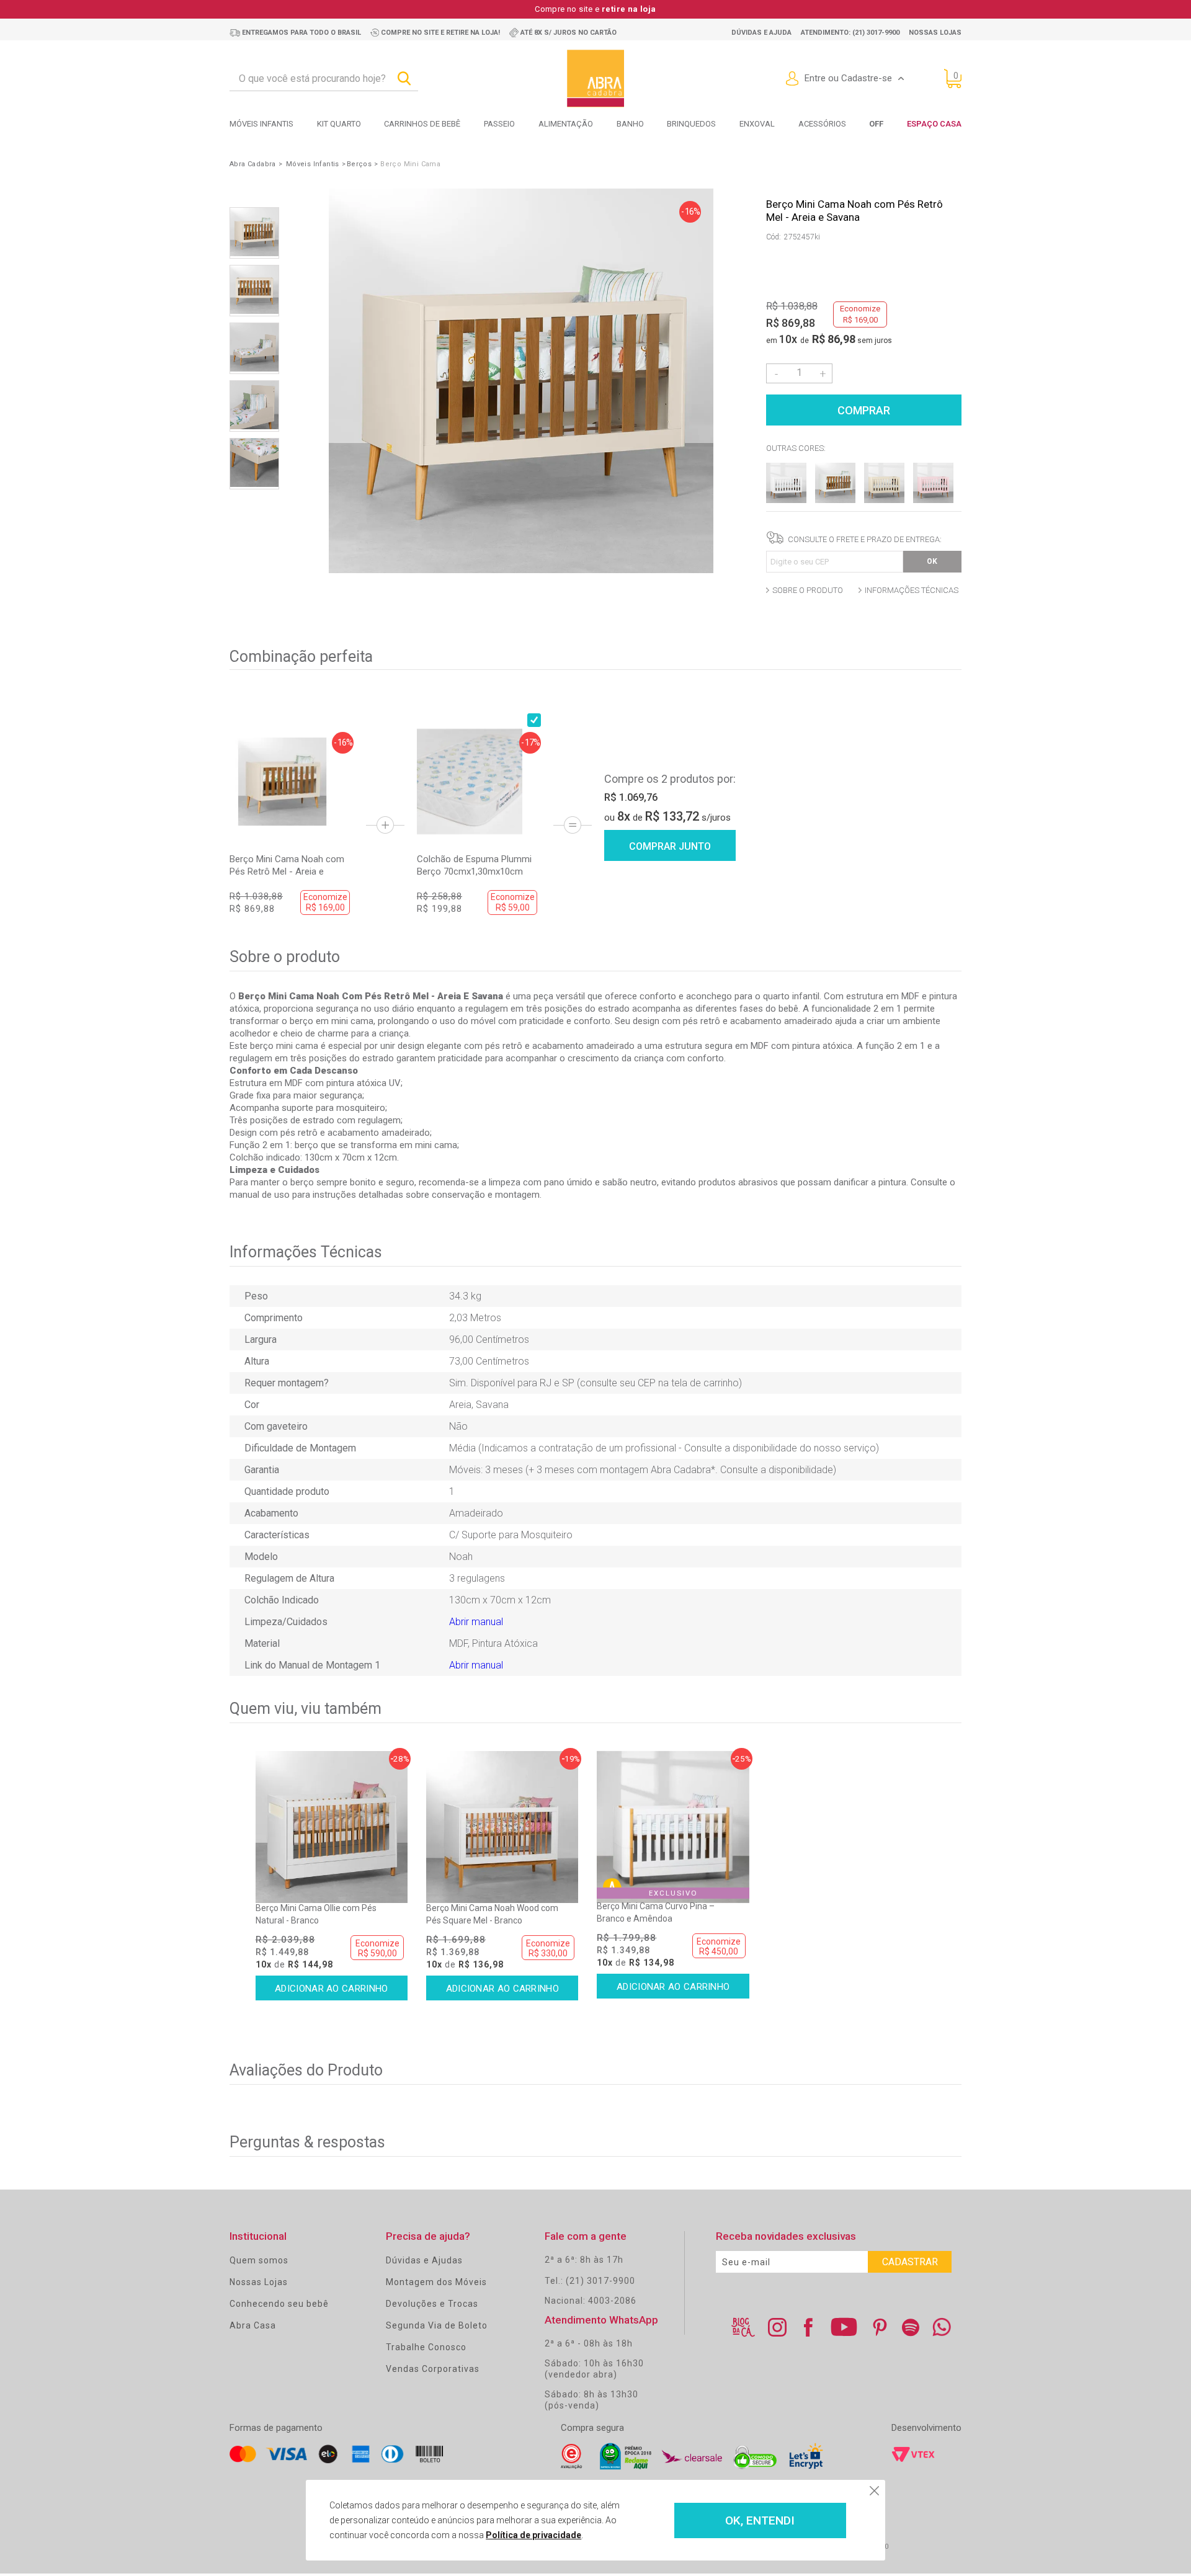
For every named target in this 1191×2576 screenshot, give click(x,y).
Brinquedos (691, 124)
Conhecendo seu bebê (279, 2304)
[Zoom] (254, 233)
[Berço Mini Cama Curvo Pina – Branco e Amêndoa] (673, 1827)
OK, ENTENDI (760, 2520)
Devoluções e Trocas (432, 2304)
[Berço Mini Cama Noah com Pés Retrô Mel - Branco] (786, 500)
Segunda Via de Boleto (437, 2325)
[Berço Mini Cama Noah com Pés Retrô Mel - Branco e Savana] (835, 500)
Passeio (499, 124)
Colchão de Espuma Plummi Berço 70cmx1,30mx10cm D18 (474, 866)
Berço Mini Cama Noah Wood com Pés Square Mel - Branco (492, 1914)
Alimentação (566, 124)
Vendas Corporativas (433, 2369)
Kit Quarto (339, 124)
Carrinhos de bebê (422, 124)
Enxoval (757, 124)
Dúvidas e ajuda (761, 33)
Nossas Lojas (259, 2282)
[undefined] (521, 382)
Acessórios (822, 124)
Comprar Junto (670, 846)
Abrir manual (476, 1622)
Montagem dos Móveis (436, 2282)
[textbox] (324, 79)
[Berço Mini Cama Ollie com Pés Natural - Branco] (332, 1827)
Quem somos (259, 2260)
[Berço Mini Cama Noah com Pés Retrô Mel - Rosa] (933, 500)
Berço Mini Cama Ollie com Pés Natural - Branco (316, 1914)
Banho (630, 124)
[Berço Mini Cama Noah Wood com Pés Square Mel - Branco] (502, 1827)
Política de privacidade (533, 2535)
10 (788, 339)
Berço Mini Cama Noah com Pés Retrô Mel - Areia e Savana (287, 866)
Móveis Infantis (261, 124)
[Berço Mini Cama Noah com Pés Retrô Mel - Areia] (884, 500)
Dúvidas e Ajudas (424, 2260)
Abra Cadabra (253, 164)
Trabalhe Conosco (426, 2347)
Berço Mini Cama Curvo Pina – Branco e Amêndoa (656, 1912)
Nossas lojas (935, 33)
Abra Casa (253, 2325)
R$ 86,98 (834, 339)
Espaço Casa (934, 124)
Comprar (864, 410)
